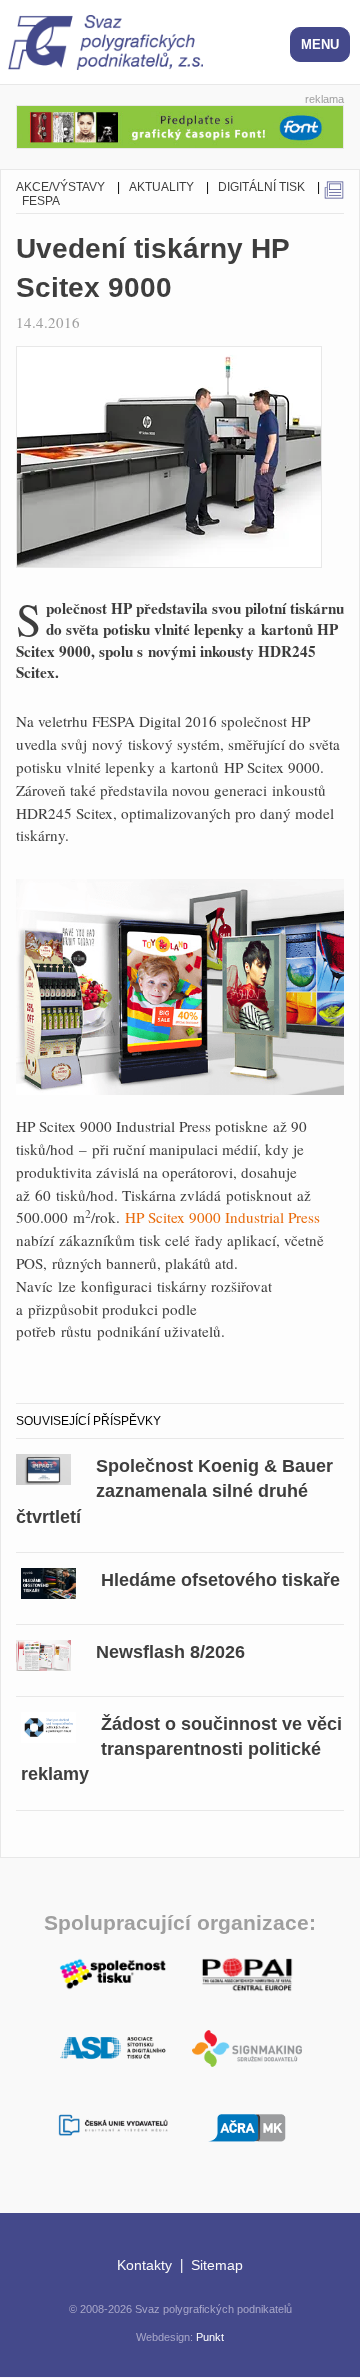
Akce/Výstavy (60, 187)
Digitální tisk (261, 187)
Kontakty (144, 2265)
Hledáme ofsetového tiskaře (220, 1580)
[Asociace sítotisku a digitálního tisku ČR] (113, 2048)
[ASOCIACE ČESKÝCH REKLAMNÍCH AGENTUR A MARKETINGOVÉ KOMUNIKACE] (247, 2125)
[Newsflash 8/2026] (43, 1652)
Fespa (41, 201)
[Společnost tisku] (113, 1972)
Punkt (210, 2337)
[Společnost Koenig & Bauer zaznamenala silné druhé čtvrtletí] (43, 1466)
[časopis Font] (180, 123)
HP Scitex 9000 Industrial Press (222, 1217)
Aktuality (161, 187)
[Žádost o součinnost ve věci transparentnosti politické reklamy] (48, 1724)
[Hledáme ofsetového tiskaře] (48, 1580)
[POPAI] (247, 1972)
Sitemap (217, 2265)
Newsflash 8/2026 (170, 1652)
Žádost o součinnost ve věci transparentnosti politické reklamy (181, 1749)
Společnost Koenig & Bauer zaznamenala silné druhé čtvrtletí (174, 1491)
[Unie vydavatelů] (113, 2126)
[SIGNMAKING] (247, 2048)
